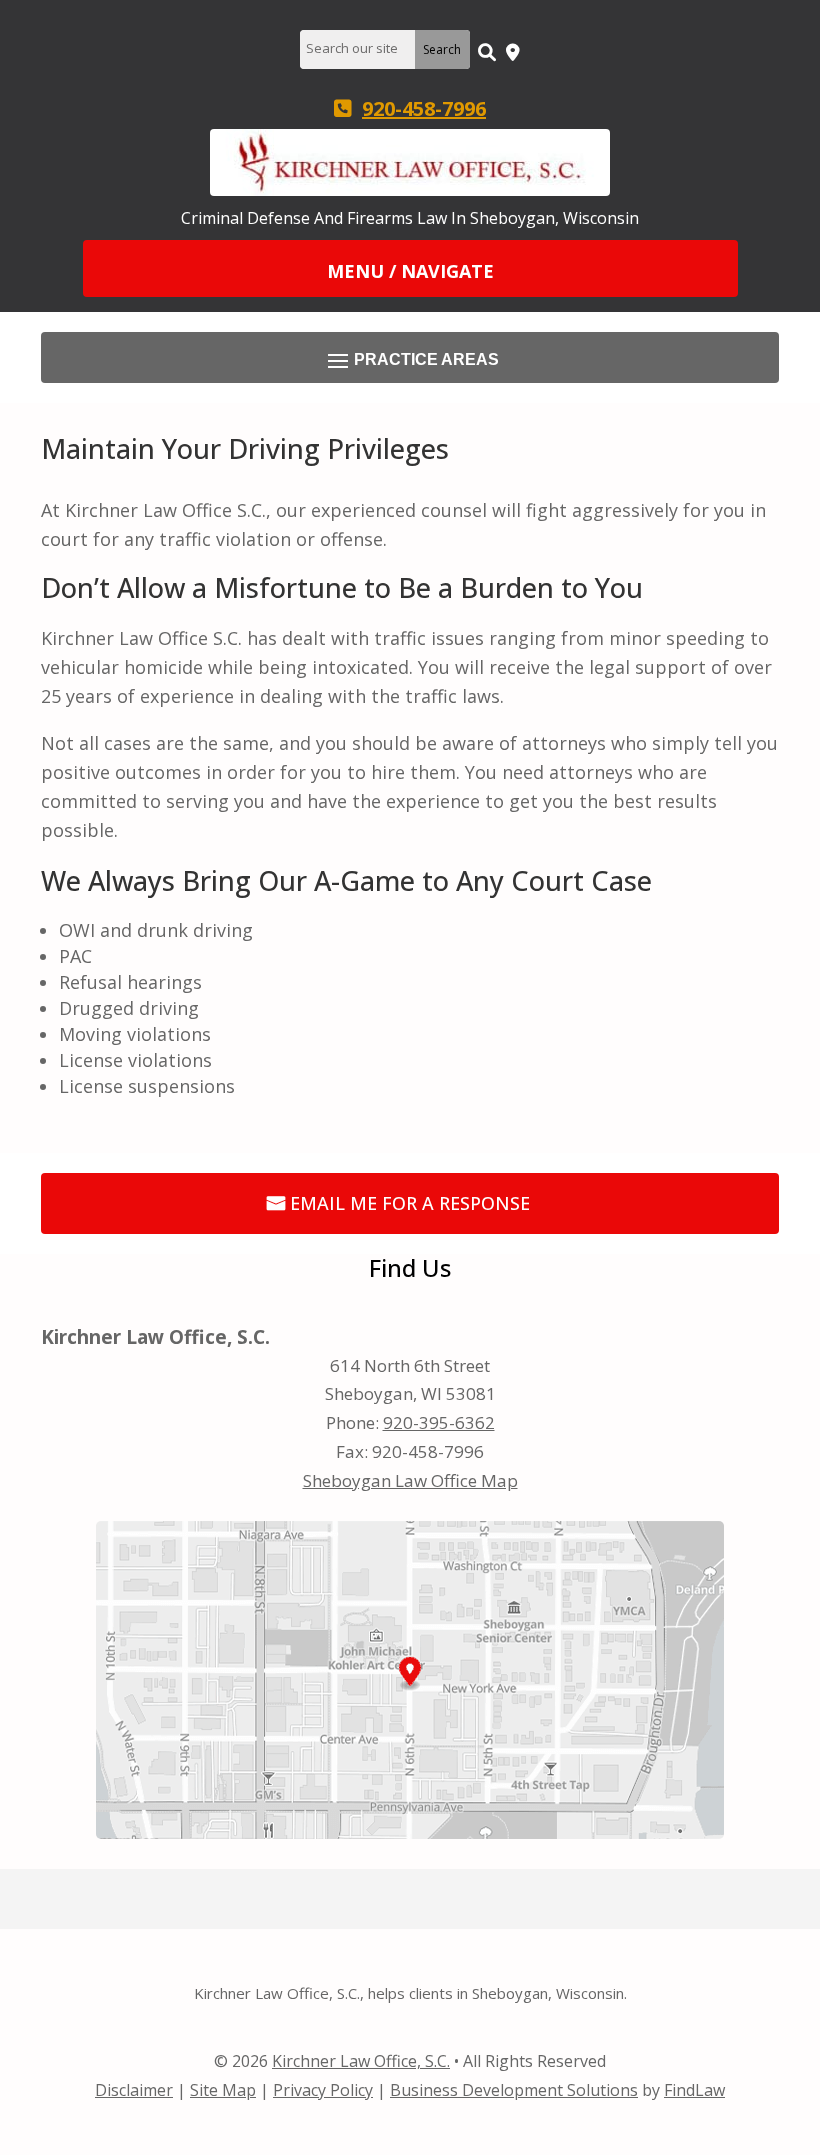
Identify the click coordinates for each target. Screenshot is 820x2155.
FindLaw (694, 2090)
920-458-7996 (424, 109)
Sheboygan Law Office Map (410, 1480)
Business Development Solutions (514, 2090)
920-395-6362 (439, 1422)
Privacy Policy (323, 2090)
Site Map (223, 2090)
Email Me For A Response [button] (410, 1203)
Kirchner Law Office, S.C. (361, 2061)
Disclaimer (134, 2090)
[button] (410, 270)
